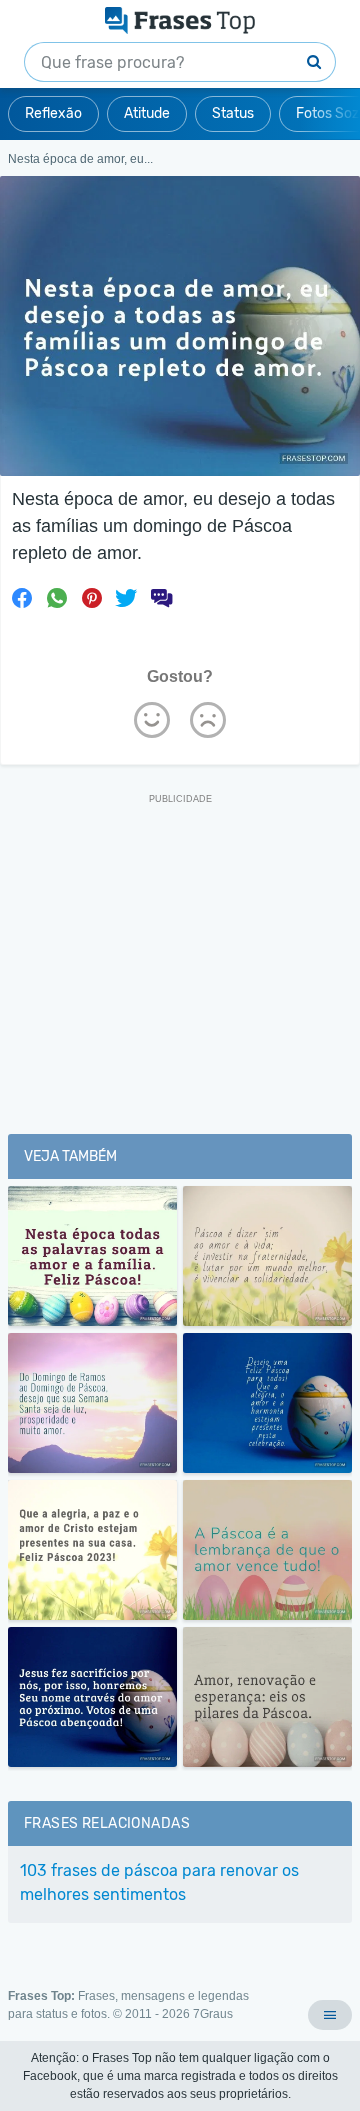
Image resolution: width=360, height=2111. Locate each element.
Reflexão (53, 113)
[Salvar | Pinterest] (92, 598)
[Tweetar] (126, 598)
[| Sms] (161, 598)
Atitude (147, 113)
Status (233, 113)
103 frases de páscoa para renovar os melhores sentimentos (159, 1882)
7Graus (213, 2014)
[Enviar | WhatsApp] (57, 598)
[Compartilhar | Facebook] (22, 598)
